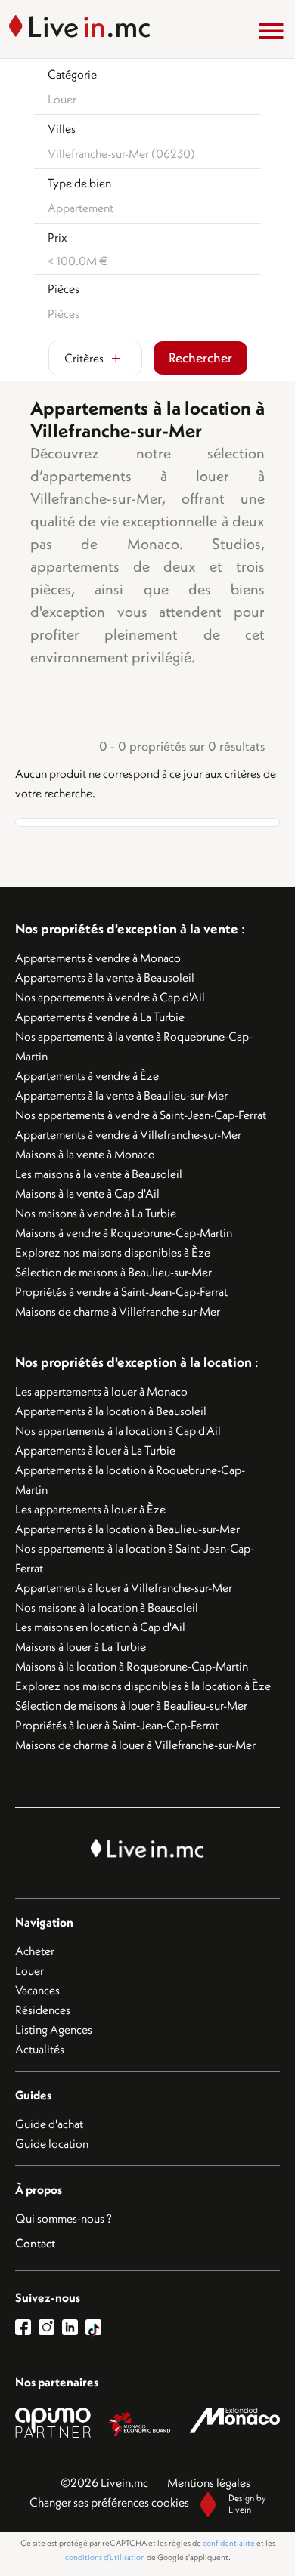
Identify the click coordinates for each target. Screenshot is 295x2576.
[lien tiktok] (93, 2327)
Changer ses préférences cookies (109, 2502)
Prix (57, 237)
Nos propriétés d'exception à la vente (127, 929)
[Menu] (272, 31)
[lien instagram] (50, 2327)
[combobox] (151, 99)
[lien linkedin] (74, 2327)
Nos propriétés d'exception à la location (134, 1362)
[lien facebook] (27, 2327)
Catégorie (72, 74)
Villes (62, 128)
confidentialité (229, 2543)
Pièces (64, 288)
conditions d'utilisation (105, 2557)
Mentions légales (209, 2482)
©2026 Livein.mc (104, 2482)
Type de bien (79, 183)
